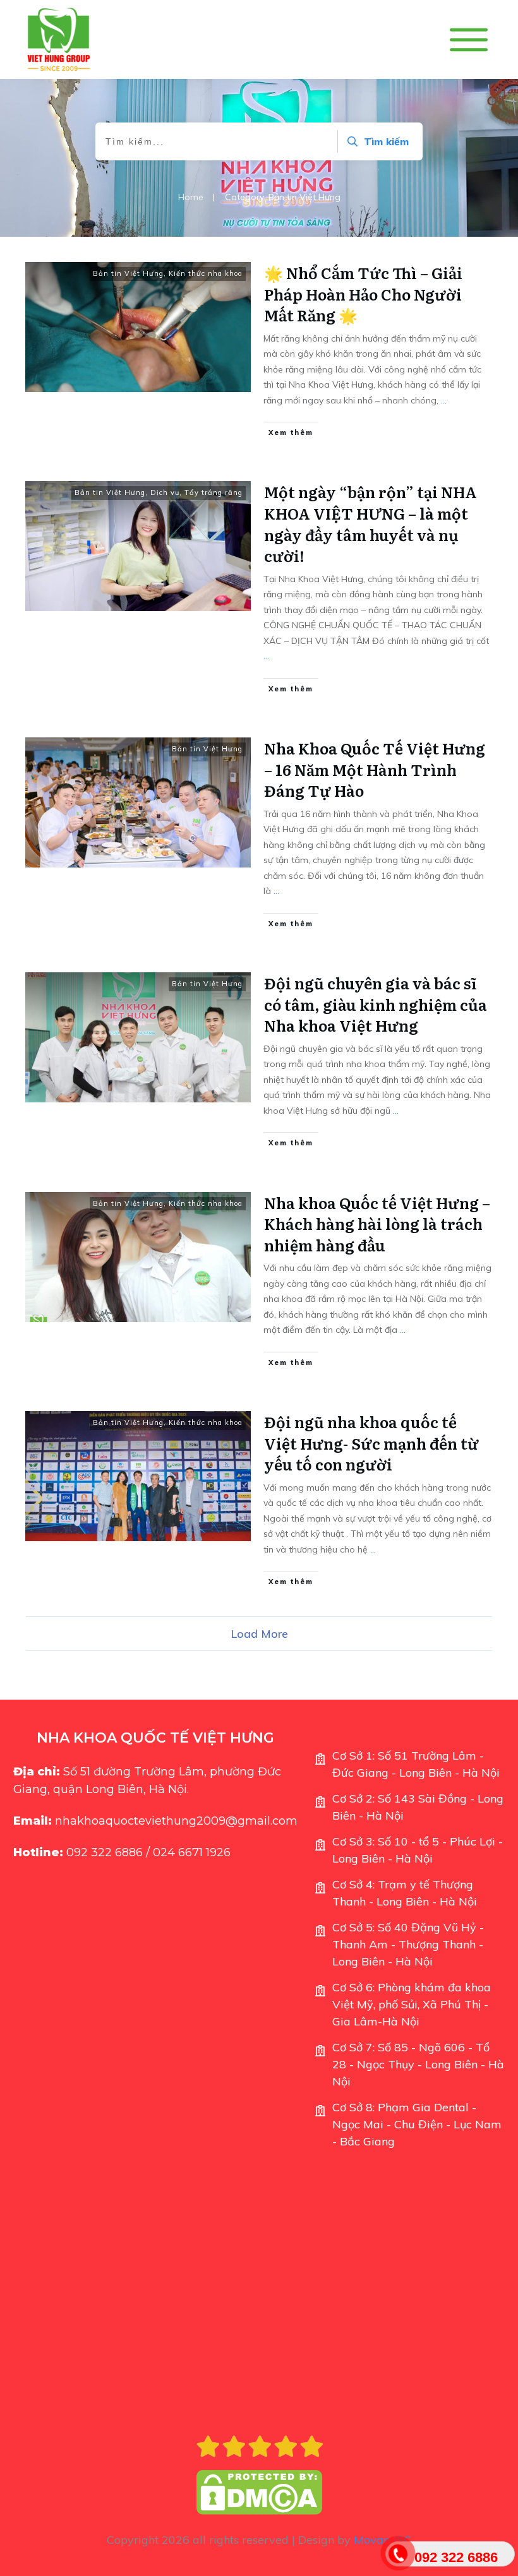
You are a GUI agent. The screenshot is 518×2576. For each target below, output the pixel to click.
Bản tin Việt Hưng (128, 273)
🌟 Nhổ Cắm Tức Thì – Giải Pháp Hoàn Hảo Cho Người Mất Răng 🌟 (363, 294)
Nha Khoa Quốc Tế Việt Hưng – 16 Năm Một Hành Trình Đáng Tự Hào (375, 769)
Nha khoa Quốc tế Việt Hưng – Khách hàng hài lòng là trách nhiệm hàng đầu (377, 1224)
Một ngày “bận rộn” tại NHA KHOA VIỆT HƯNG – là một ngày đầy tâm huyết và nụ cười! (370, 523)
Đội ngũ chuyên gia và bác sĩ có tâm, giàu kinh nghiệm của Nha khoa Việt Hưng (376, 1004)
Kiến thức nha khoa (206, 273)
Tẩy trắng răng (214, 492)
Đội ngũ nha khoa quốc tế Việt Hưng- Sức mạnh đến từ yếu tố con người (371, 1443)
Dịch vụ (165, 492)
